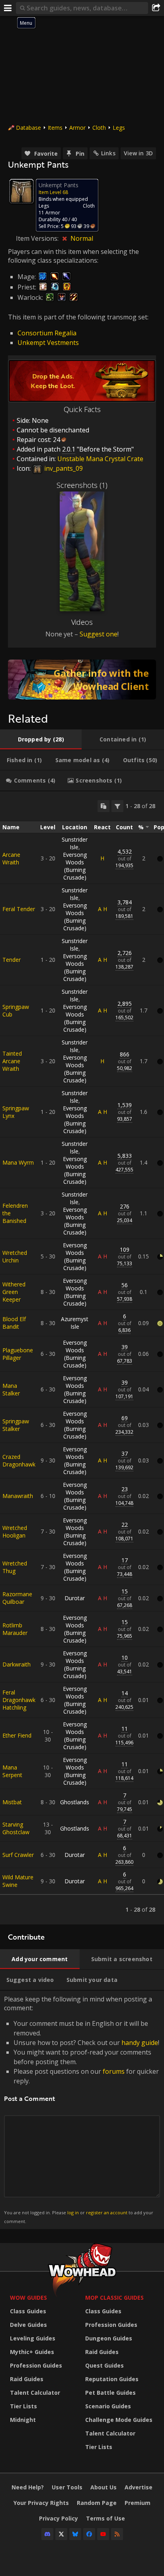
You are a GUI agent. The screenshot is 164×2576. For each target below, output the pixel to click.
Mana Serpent (12, 1771)
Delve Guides (28, 2325)
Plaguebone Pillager (18, 1354)
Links (108, 153)
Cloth (99, 128)
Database (28, 128)
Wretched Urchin (15, 1256)
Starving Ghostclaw (16, 1828)
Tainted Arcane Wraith (12, 1061)
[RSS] (117, 2534)
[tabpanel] (82, 1358)
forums (114, 2071)
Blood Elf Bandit (14, 1323)
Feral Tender (19, 909)
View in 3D (138, 153)
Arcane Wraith (11, 858)
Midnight (23, 2420)
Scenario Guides (108, 2406)
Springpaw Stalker (16, 1425)
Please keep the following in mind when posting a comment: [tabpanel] (82, 2109)
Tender (12, 960)
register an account (107, 2212)
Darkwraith (17, 1664)
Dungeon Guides (109, 2338)
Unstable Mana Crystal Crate (100, 459)
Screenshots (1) (82, 485)
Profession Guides (36, 2365)
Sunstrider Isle (75, 843)
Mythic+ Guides (32, 2352)
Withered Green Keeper (14, 1292)
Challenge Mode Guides (119, 2420)
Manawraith (18, 1496)
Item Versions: (38, 238)
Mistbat (12, 1802)
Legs (119, 128)
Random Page (97, 2503)
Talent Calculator (35, 2393)
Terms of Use (105, 2518)
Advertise (139, 2487)
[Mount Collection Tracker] (82, 680)
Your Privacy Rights (41, 2503)
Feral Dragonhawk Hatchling (19, 1700)
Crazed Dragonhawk (19, 1460)
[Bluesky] (75, 2534)
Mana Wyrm (18, 1162)
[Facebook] (89, 2534)
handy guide (140, 2043)
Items (55, 128)
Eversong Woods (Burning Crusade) (75, 866)
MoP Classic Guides (114, 2298)
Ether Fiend (17, 1735)
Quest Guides (104, 2365)
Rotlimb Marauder (15, 1629)
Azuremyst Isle (75, 1323)
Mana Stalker (11, 1389)
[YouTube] (103, 2534)
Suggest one (99, 634)
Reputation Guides (112, 2379)
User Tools (67, 2487)
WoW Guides (28, 2298)
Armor (77, 128)
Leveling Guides (33, 2338)
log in (73, 2212)
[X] (61, 2534)
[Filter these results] (117, 806)
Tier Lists (23, 2406)
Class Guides (28, 2311)
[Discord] (47, 2534)
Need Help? (28, 2487)
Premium (138, 2503)
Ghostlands (75, 1802)
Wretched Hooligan (15, 1532)
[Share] (156, 8)
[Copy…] (103, 806)
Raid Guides (27, 2379)
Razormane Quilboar (17, 1598)
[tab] (41, 739)
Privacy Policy (59, 2518)
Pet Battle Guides (110, 2393)
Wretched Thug (15, 1567)
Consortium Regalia (47, 333)
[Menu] (8, 8)
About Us (103, 2487)
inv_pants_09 (63, 468)
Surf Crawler (18, 1855)
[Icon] (21, 191)
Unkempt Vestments (48, 343)
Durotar (75, 1598)
